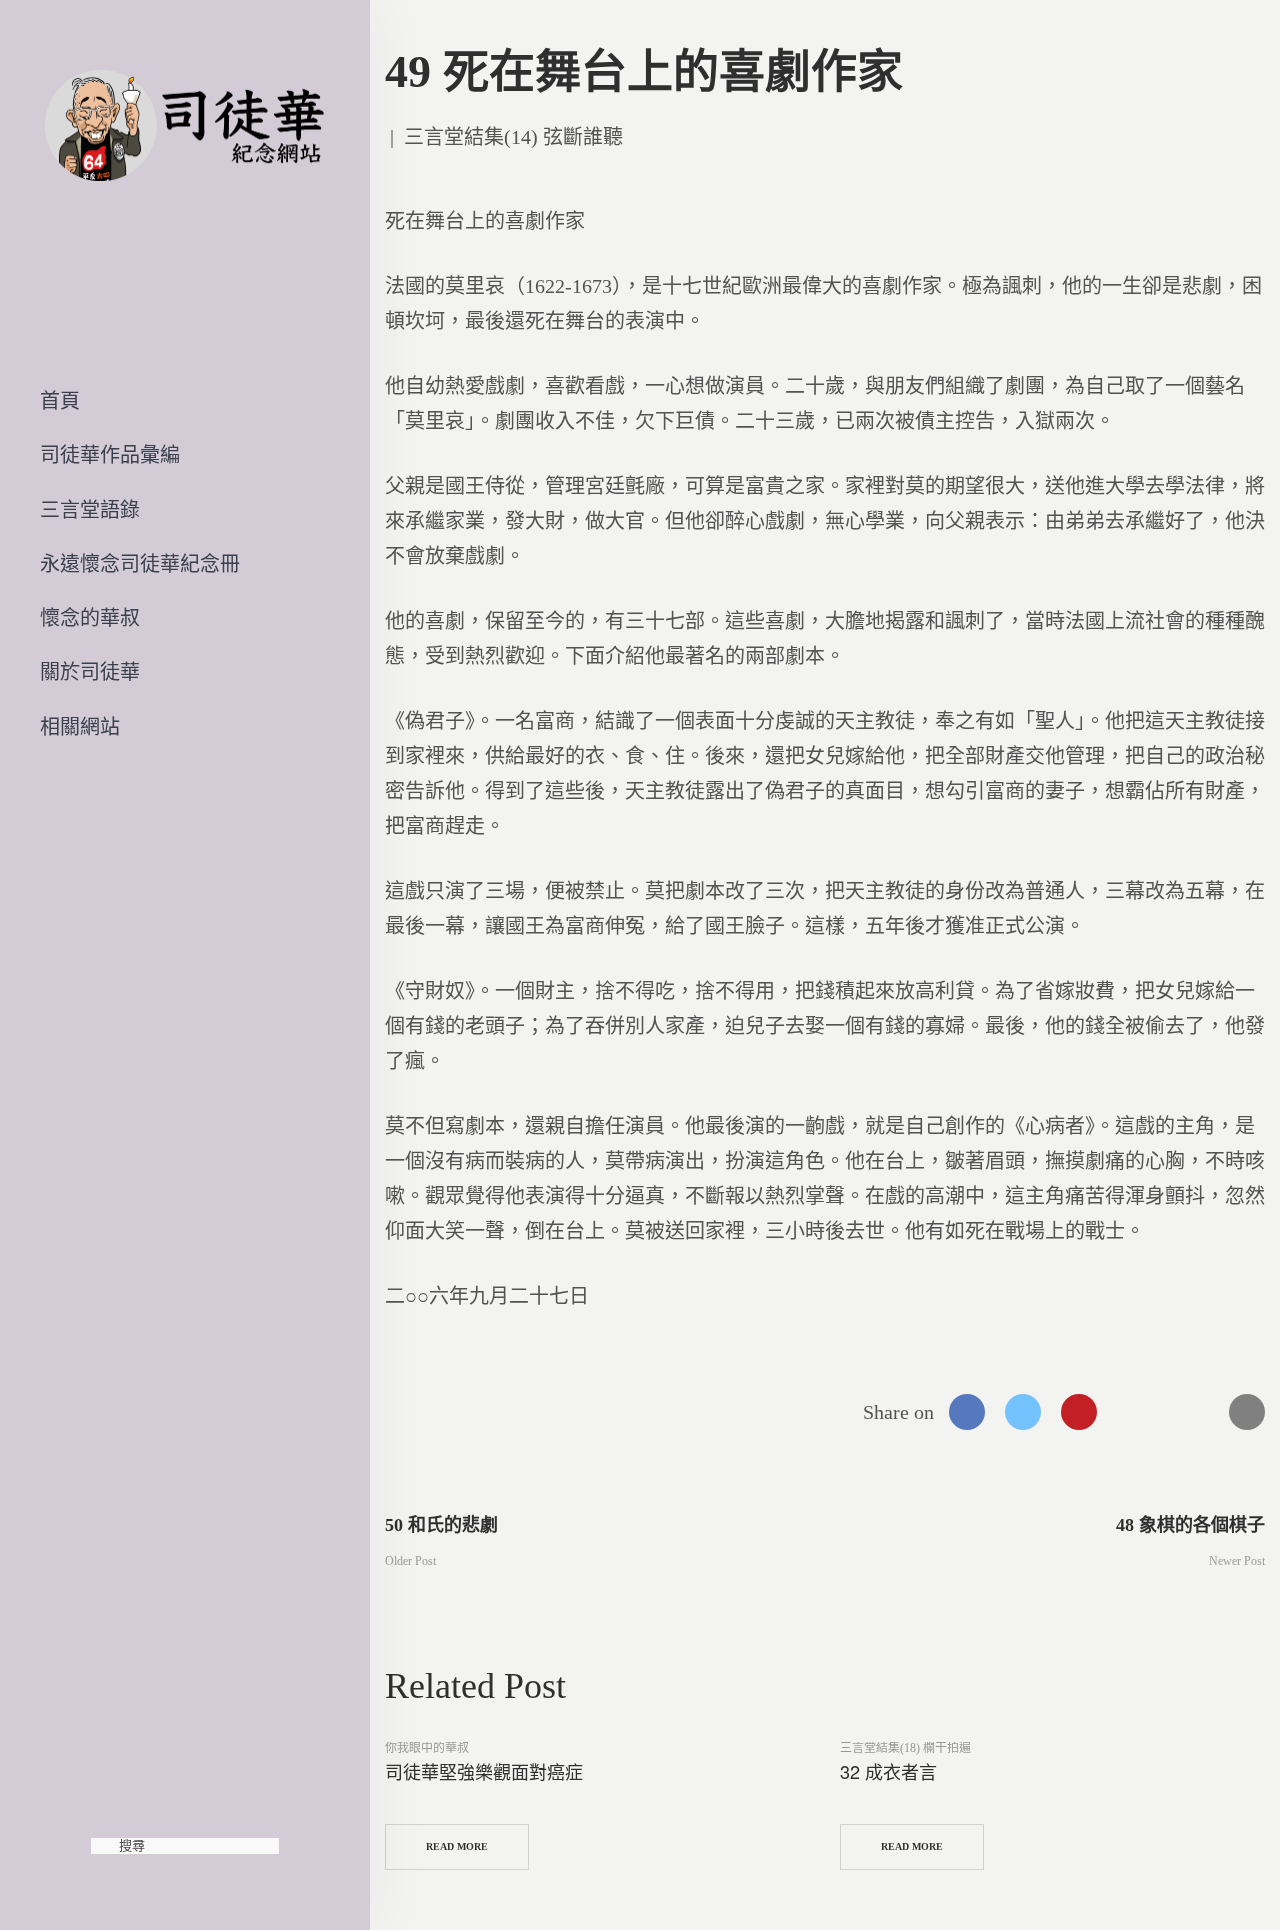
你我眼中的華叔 (427, 1748)
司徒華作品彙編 (110, 455)
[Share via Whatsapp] (1135, 1412)
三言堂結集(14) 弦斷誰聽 (513, 137)
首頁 (60, 401)
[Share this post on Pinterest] (1079, 1412)
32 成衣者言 (888, 1771)
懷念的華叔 (90, 618)
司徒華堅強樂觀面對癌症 (484, 1771)
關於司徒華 (90, 672)
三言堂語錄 (90, 510)
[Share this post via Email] (1247, 1412)
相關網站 (80, 727)
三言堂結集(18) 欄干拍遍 (905, 1748)
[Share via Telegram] (1191, 1412)
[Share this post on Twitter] (1023, 1412)
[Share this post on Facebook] (967, 1412)
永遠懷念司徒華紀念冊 (140, 564)
